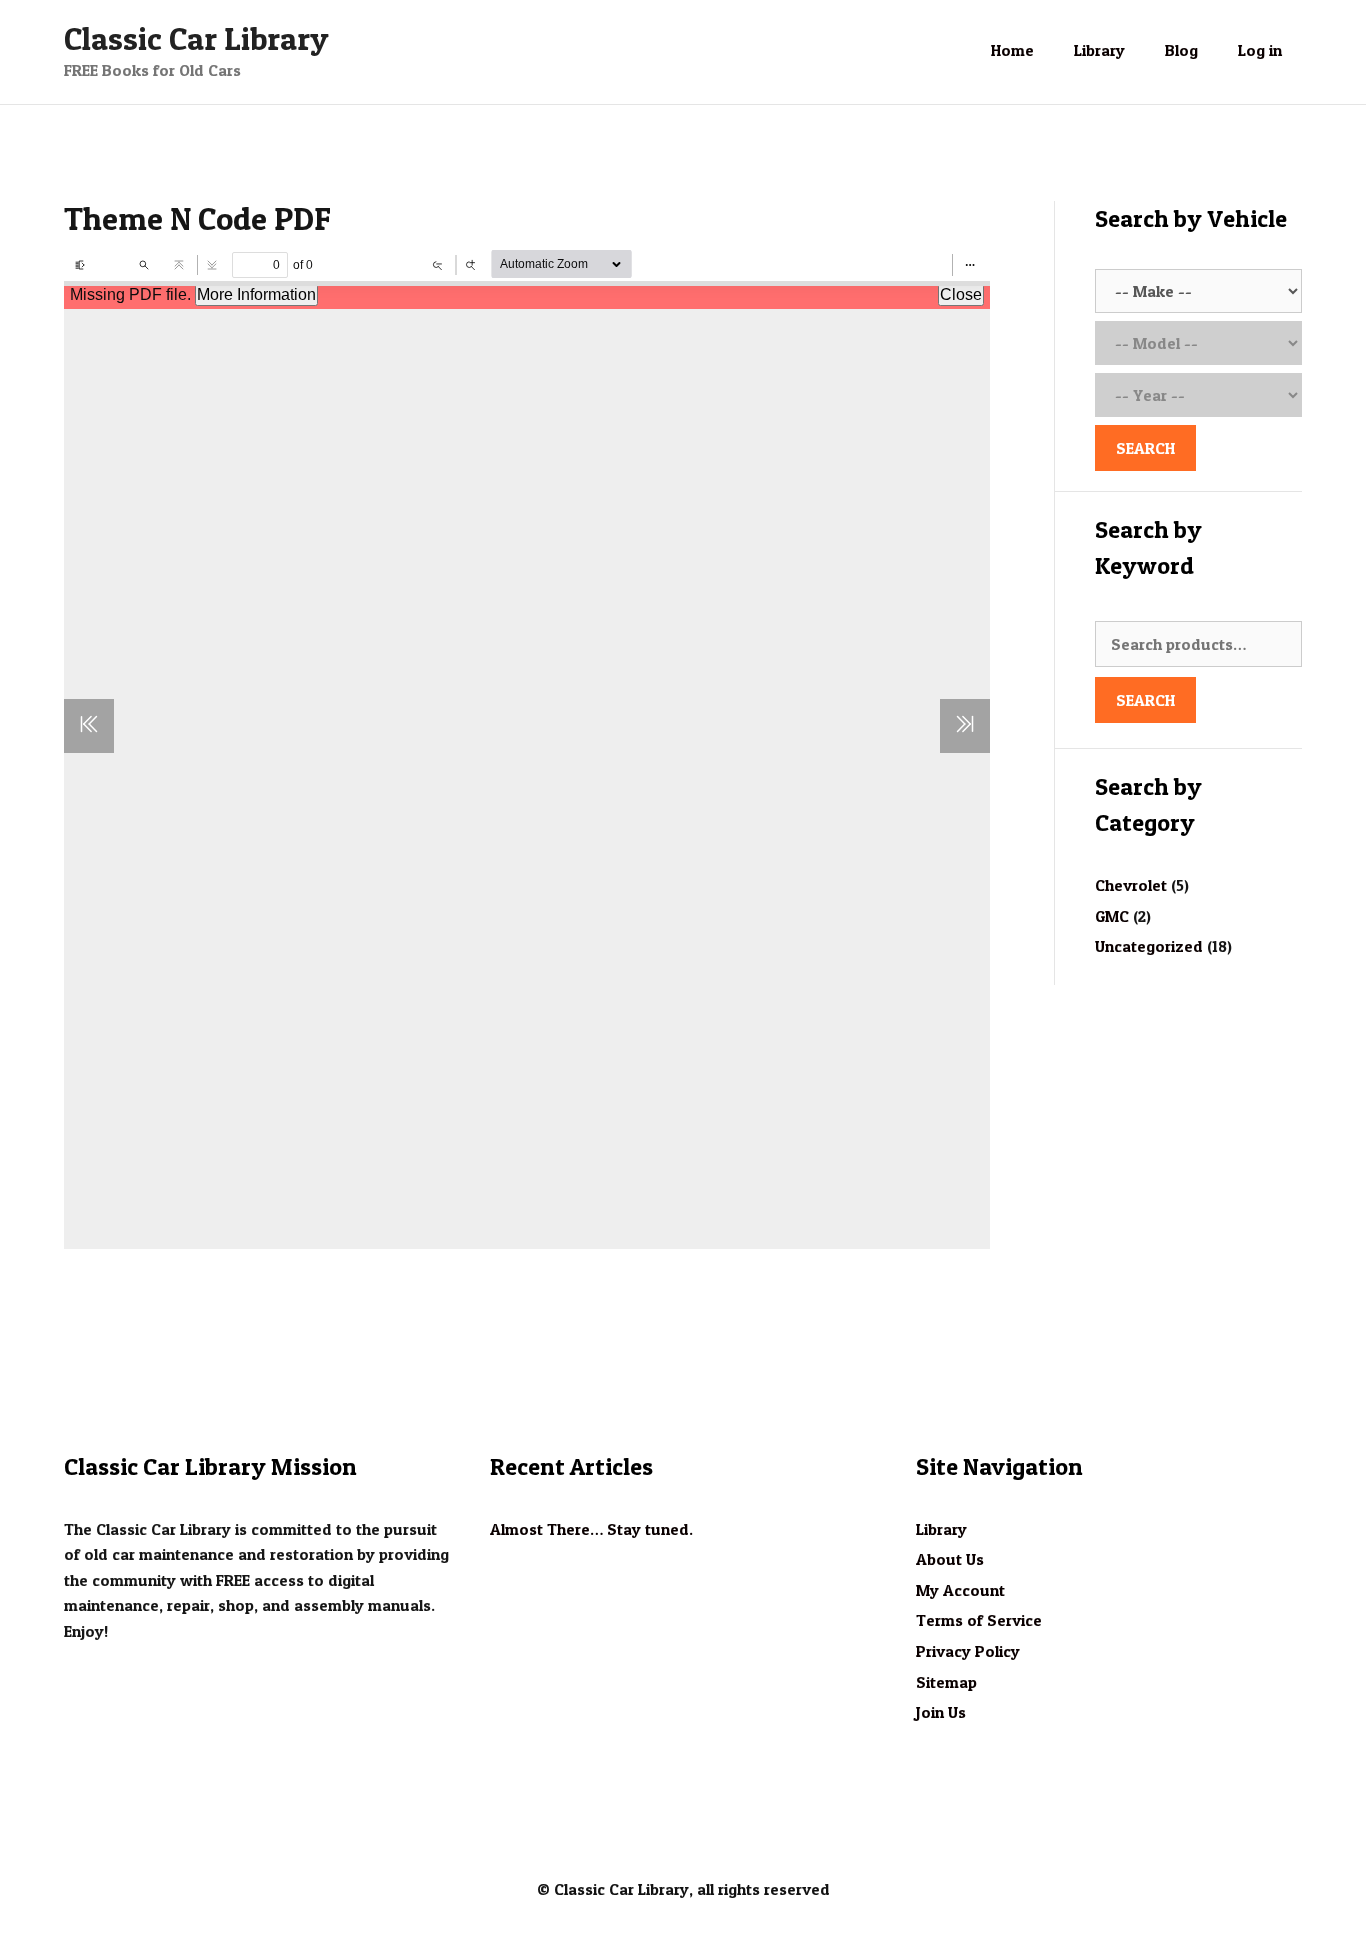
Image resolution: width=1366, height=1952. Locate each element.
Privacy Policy (968, 1651)
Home (1012, 50)
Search (1145, 700)
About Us (950, 1559)
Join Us (941, 1712)
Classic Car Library (196, 38)
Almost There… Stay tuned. (591, 1529)
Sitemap (946, 1682)
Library (1099, 50)
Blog (1181, 50)
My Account (960, 1590)
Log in (1260, 50)
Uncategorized (1149, 946)
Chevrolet (1131, 885)
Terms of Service (979, 1620)
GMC (1112, 916)
